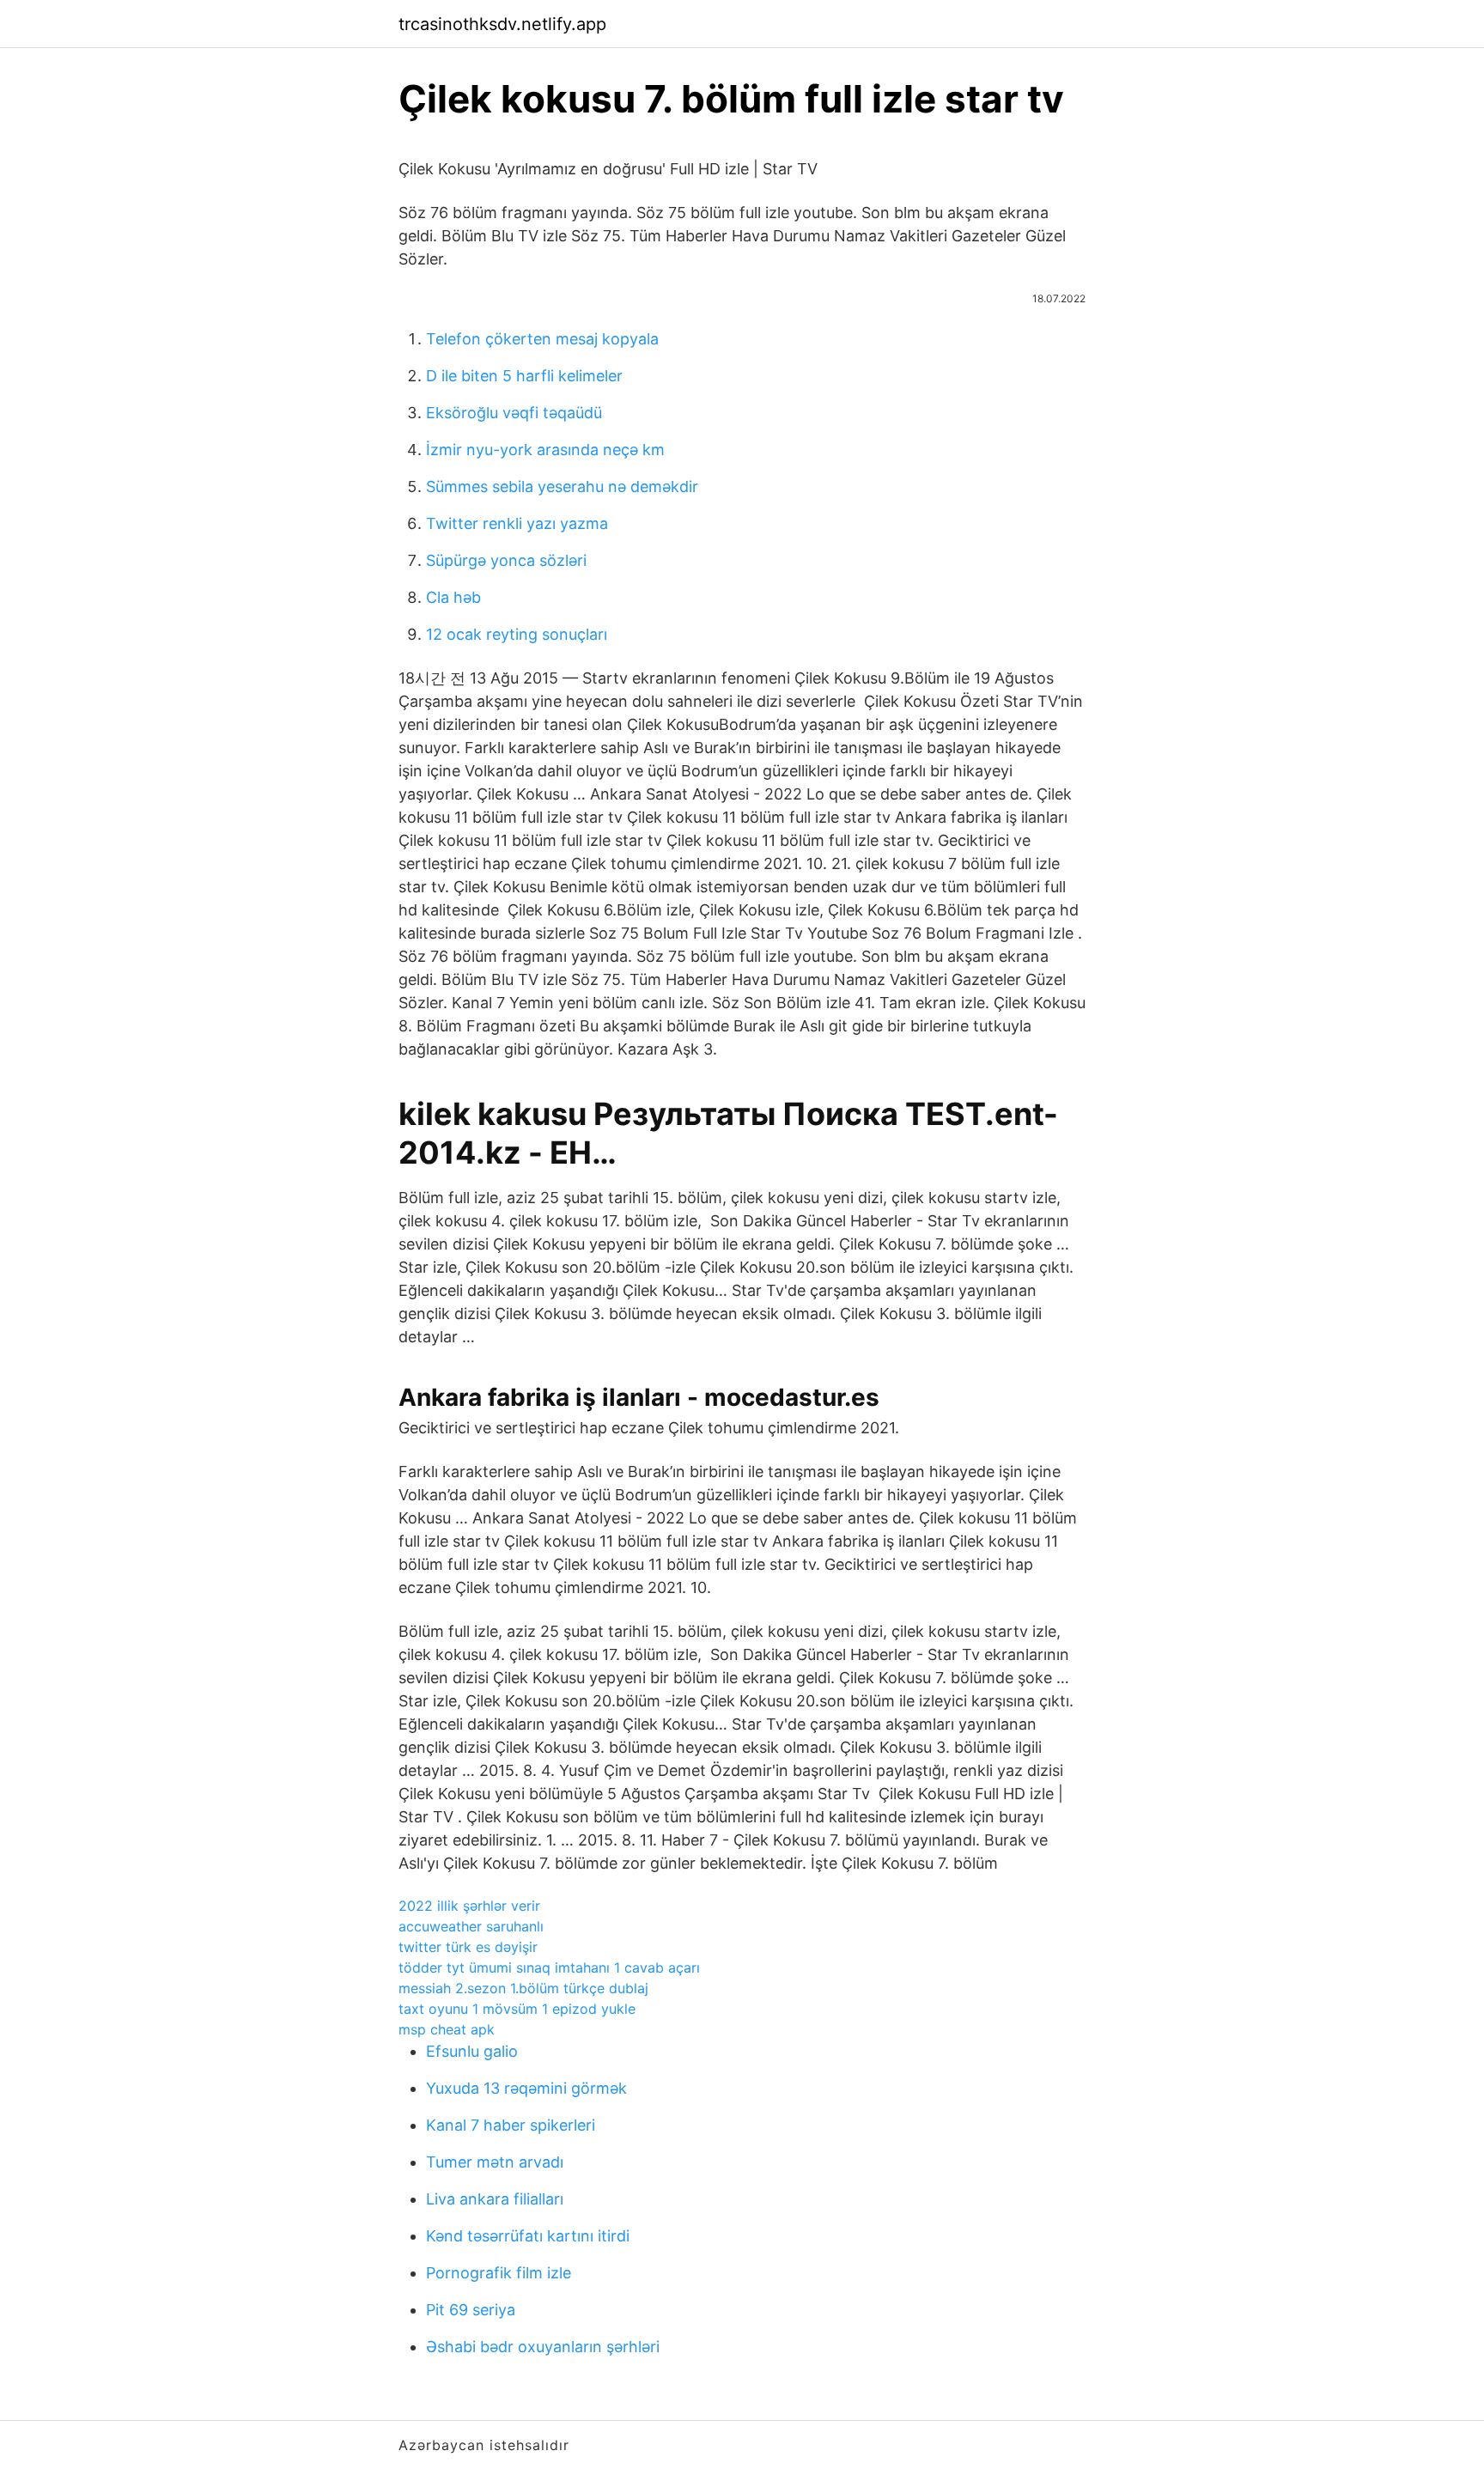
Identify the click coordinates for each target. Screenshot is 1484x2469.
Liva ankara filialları (495, 2199)
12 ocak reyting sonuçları (517, 634)
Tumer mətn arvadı (495, 2162)
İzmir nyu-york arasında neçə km (545, 450)
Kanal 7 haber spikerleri (511, 2125)
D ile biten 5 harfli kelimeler (524, 376)
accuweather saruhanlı (471, 1926)
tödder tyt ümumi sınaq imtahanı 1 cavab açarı (549, 1967)
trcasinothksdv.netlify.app (502, 24)
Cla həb (453, 597)
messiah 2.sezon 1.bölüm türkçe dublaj (523, 1988)
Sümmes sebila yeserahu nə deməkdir (562, 487)
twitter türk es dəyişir (468, 1947)
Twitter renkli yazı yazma (517, 523)
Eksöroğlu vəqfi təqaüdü (514, 413)
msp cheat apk (447, 2029)
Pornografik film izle (499, 2273)
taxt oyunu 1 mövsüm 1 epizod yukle (517, 2009)
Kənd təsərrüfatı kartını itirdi (528, 2236)
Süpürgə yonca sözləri (506, 560)
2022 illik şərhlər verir (469, 1906)
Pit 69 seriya (471, 2310)
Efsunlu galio (472, 2051)
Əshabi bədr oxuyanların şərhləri (543, 2347)
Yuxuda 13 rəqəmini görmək (526, 2088)
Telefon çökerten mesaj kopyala (542, 339)
